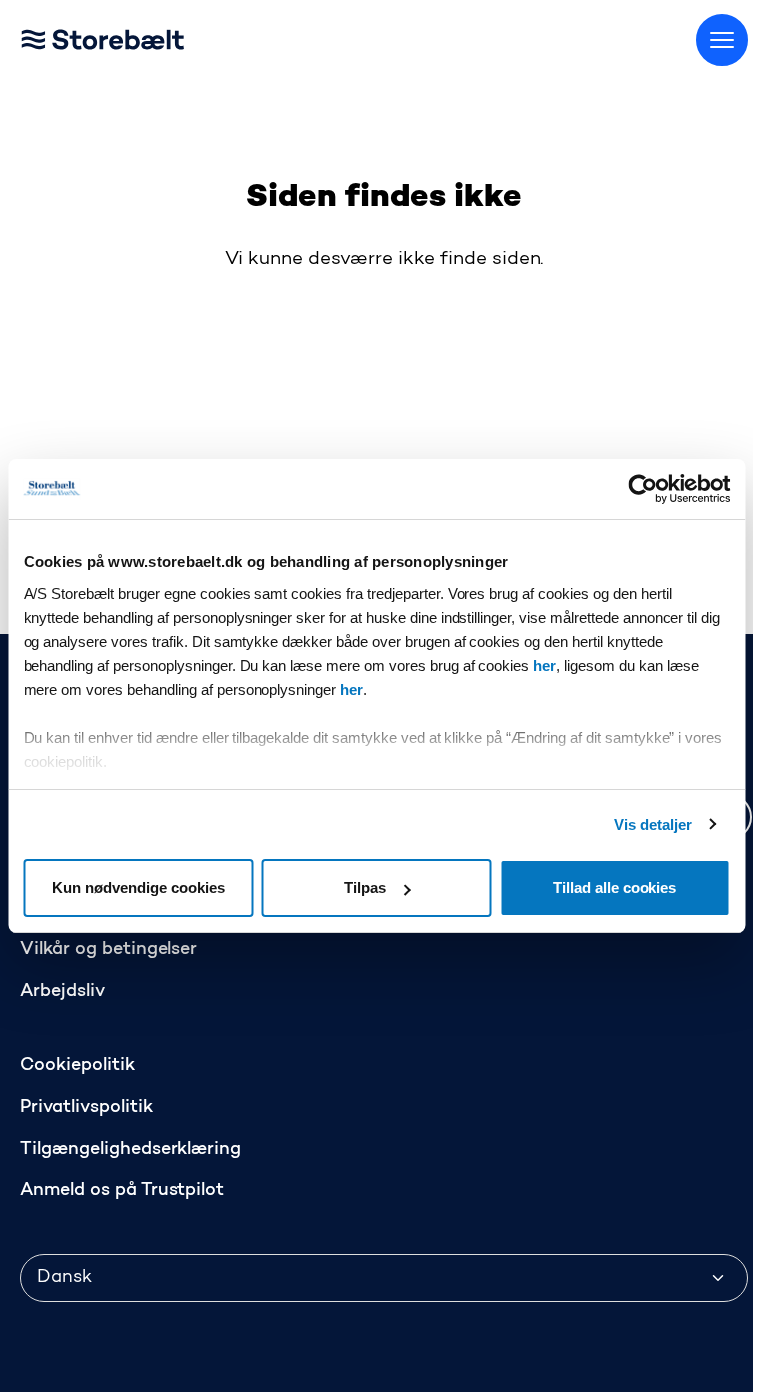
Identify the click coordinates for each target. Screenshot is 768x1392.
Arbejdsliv (62, 992)
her (544, 665)
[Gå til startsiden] (130, 35)
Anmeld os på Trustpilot (122, 1191)
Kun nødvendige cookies (138, 887)
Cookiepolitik (77, 1066)
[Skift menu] (722, 40)
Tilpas (365, 887)
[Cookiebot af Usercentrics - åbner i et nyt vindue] (642, 489)
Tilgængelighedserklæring (130, 1150)
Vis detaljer (653, 824)
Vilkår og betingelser (108, 950)
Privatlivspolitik (86, 1108)
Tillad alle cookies (614, 887)
